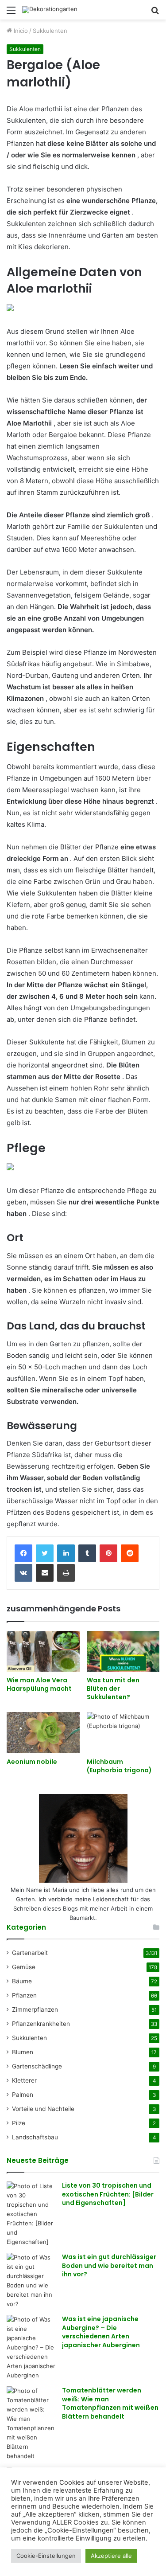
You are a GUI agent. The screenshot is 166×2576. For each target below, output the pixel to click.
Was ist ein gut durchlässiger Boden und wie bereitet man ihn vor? (109, 2265)
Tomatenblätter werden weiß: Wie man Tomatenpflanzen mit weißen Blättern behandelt (110, 2403)
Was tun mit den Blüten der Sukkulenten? (113, 1689)
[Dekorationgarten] (50, 10)
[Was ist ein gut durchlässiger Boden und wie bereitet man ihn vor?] (31, 2281)
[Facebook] (23, 1553)
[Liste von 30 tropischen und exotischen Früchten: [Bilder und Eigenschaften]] (31, 2214)
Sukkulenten (50, 31)
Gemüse (24, 1967)
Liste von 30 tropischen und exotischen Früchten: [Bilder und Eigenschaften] (108, 2194)
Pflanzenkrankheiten (41, 2024)
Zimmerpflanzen (35, 2009)
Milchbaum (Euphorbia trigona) (119, 1766)
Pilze (19, 2123)
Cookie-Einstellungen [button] (46, 2556)
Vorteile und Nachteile (43, 2109)
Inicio (20, 31)
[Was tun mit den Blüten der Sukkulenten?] (123, 1652)
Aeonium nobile (32, 1762)
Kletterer (24, 2080)
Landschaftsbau (35, 2137)
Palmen (23, 2095)
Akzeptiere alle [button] (111, 2556)
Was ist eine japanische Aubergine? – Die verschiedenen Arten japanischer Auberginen (101, 2332)
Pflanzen (24, 1995)
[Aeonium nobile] (43, 1733)
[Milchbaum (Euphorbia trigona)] (123, 1733)
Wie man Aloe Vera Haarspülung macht (39, 1684)
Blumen (23, 2052)
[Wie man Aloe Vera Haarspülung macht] (43, 1652)
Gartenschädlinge (37, 2066)
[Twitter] (45, 1553)
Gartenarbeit (30, 1953)
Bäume (22, 1981)
